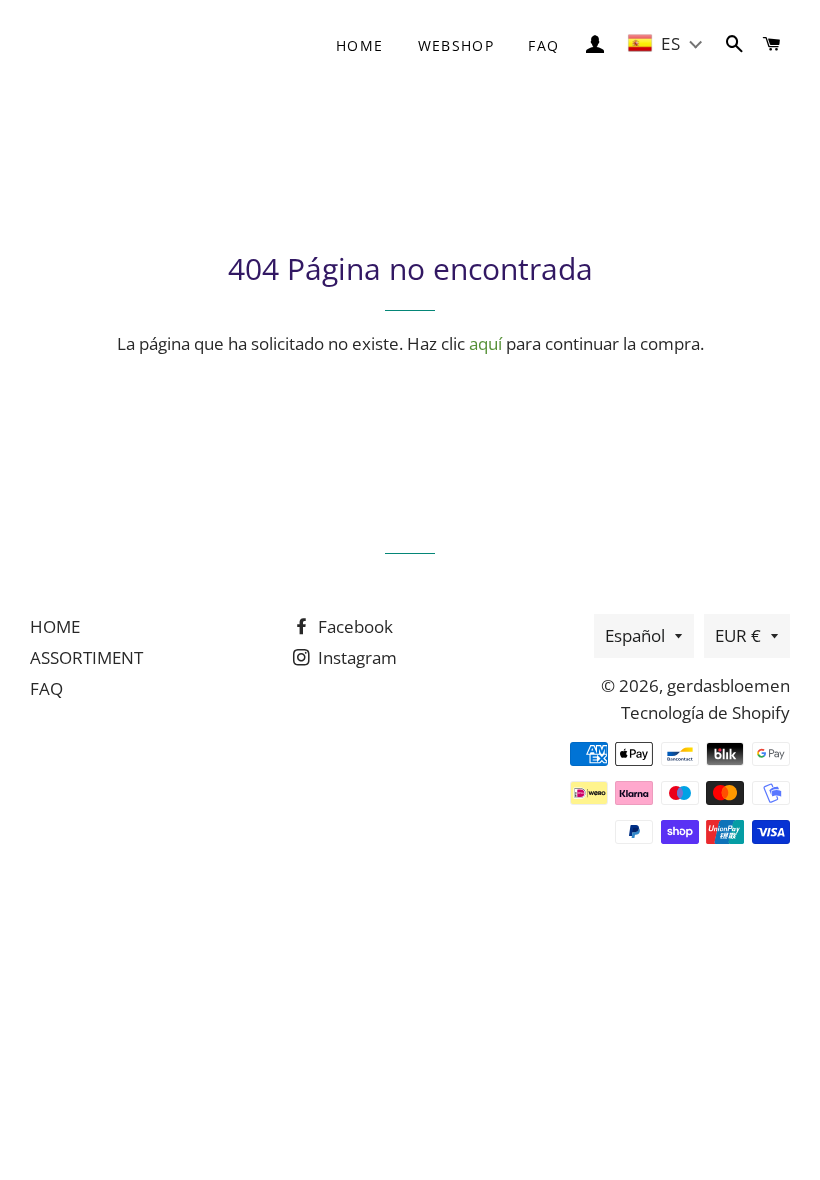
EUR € (738, 635)
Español (635, 635)
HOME (55, 626)
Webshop (456, 45)
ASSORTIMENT (86, 657)
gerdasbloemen (728, 685)
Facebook (353, 626)
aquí (485, 343)
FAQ (543, 45)
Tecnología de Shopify (705, 712)
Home (360, 45)
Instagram (355, 657)
